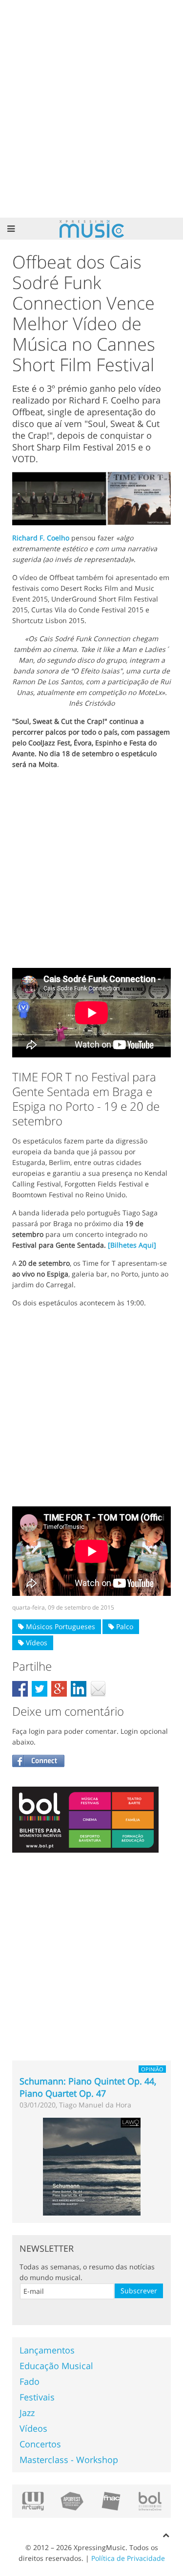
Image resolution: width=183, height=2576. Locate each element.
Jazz (27, 2413)
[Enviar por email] (98, 1689)
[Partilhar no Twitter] (40, 1689)
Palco (124, 1626)
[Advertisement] (91, 109)
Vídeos (36, 1643)
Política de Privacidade (128, 2558)
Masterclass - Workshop (69, 2460)
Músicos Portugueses (60, 1626)
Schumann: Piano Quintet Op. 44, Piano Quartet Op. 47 (88, 2087)
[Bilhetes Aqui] (132, 1245)
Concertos (40, 2444)
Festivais (37, 2397)
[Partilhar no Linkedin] (79, 1689)
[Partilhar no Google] (59, 1689)
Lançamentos (47, 2350)
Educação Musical (56, 2366)
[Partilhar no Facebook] (20, 1689)
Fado (30, 2381)
